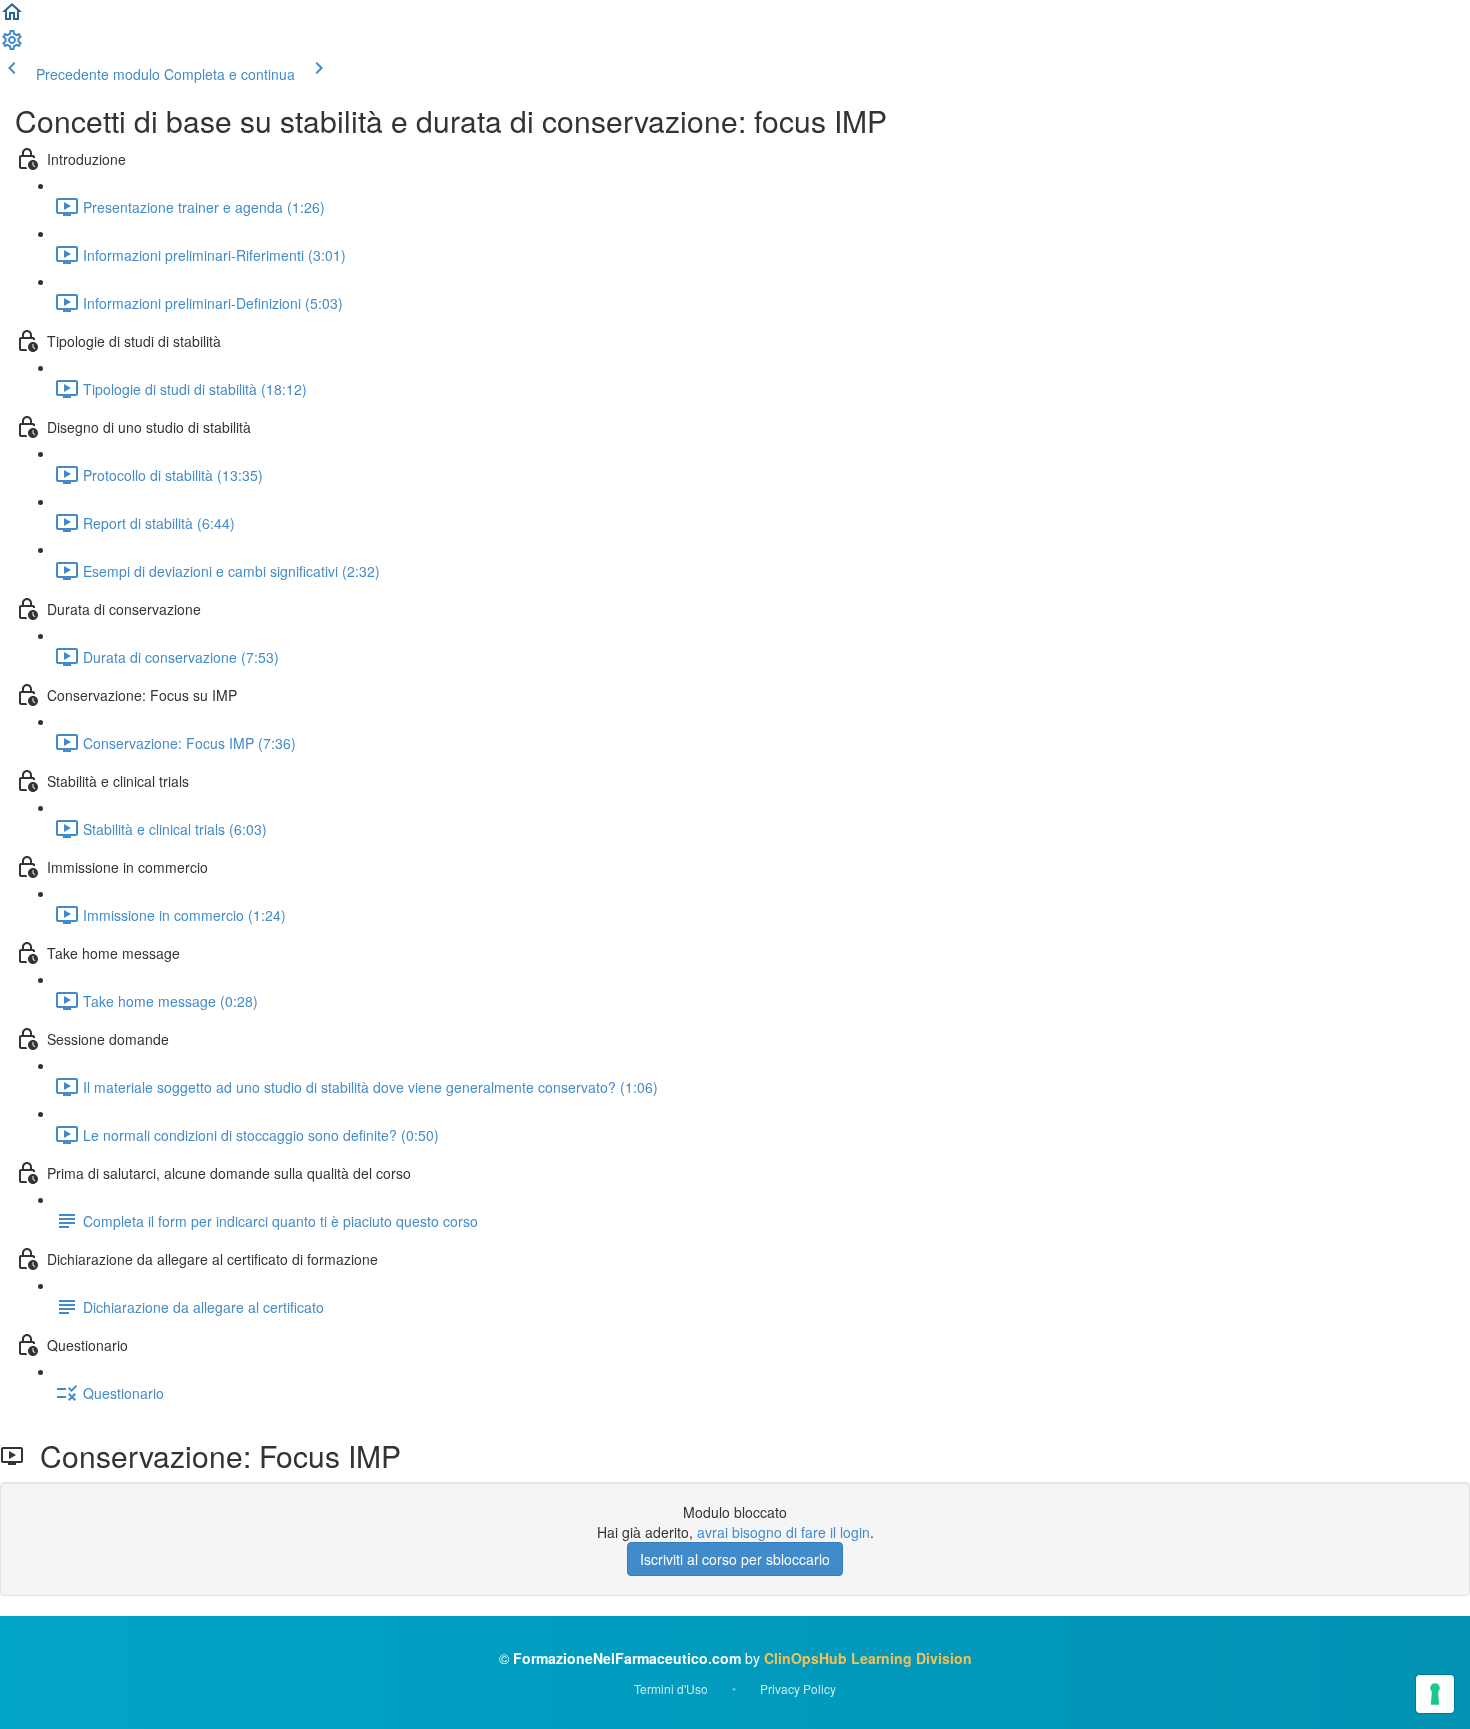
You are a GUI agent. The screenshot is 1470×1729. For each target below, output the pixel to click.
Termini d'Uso (671, 1688)
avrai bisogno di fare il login (783, 1532)
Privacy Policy (798, 1688)
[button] (12, 18)
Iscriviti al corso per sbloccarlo (735, 1559)
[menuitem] (12, 46)
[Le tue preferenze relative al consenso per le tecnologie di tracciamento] (1435, 1694)
